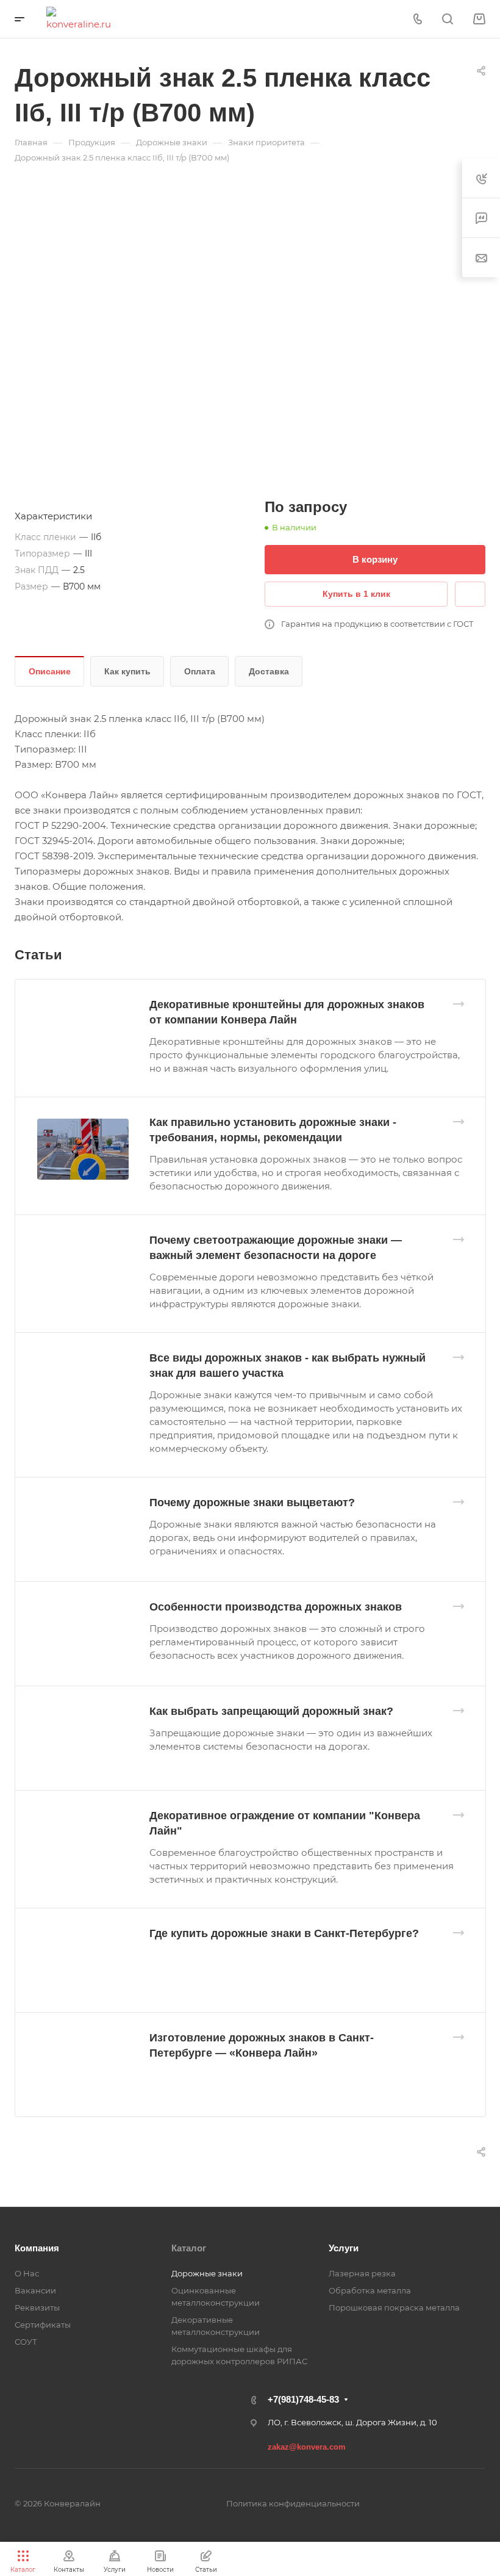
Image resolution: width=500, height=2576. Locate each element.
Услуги (344, 2248)
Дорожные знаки (207, 2273)
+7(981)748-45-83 (303, 2399)
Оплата (200, 671)
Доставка (269, 671)
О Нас (27, 2273)
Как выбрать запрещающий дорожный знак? (271, 1711)
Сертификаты (43, 2325)
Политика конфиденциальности (293, 2503)
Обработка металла (370, 2290)
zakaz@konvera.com (307, 2447)
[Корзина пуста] (479, 19)
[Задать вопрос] (470, 594)
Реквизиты (37, 2307)
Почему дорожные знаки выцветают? (252, 1503)
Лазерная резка (362, 2273)
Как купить (127, 671)
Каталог (189, 2248)
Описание (50, 671)
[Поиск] (447, 19)
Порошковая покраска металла (394, 2307)
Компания (37, 2248)
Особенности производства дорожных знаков (276, 1607)
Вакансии (35, 2290)
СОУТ (26, 2342)
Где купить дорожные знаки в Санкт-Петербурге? (284, 1933)
